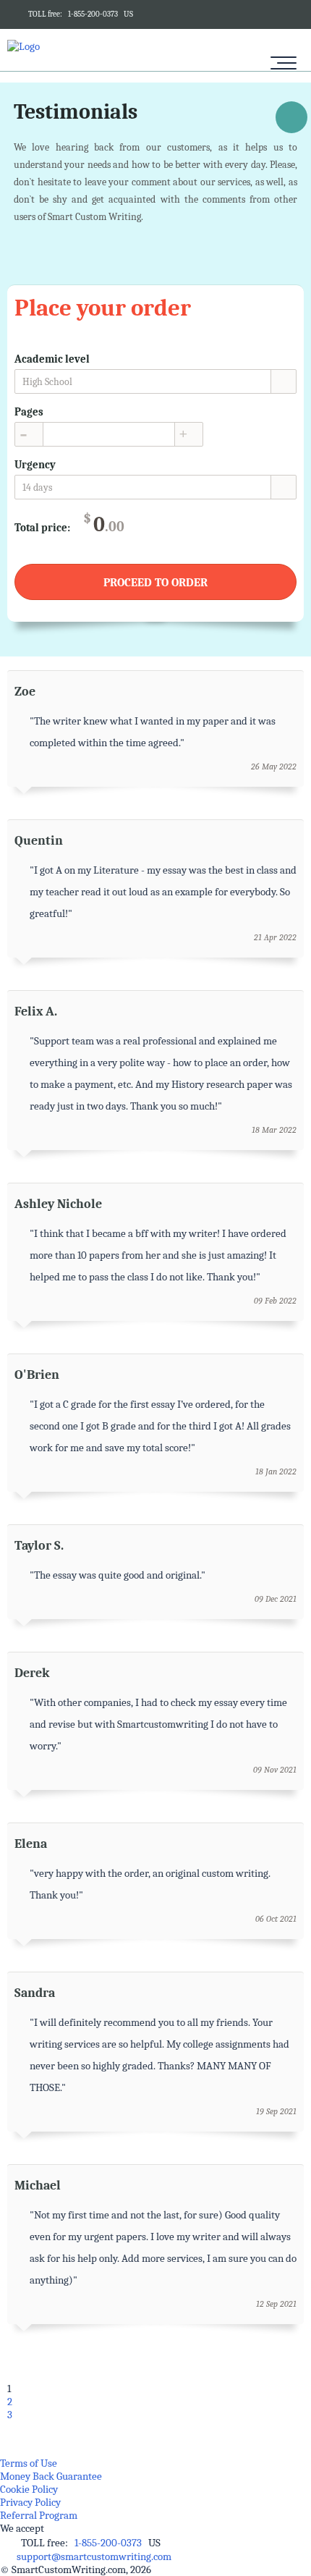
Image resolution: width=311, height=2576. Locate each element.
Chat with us (291, 120)
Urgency (35, 465)
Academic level (52, 359)
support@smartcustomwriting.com (94, 2556)
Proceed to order (155, 583)
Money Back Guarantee (51, 2476)
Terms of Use (29, 2463)
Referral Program (39, 2515)
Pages (29, 412)
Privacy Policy (30, 2502)
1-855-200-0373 (93, 14)
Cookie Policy (29, 2489)
